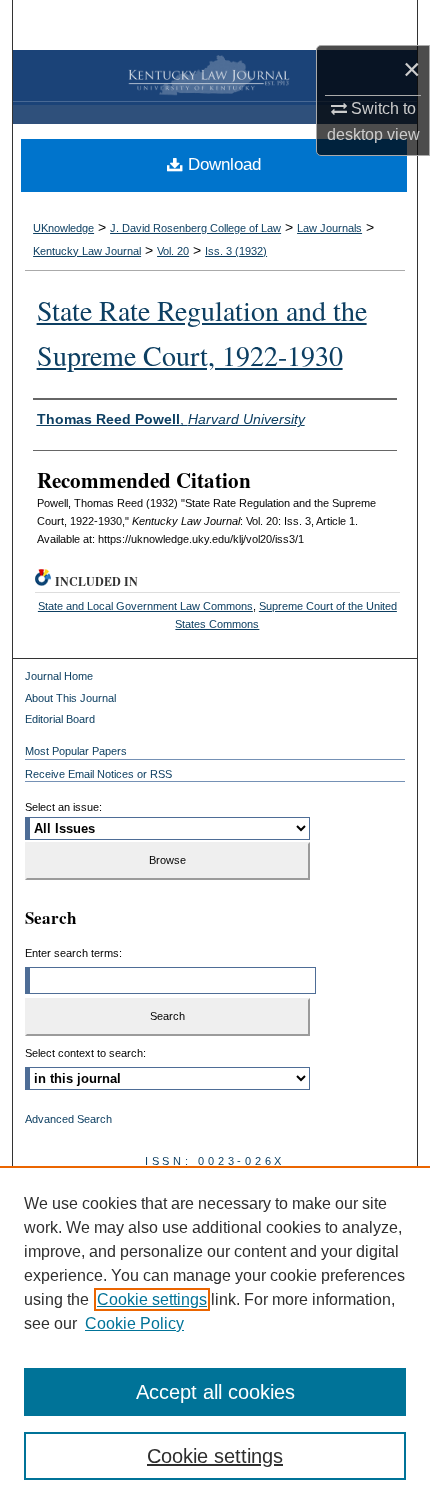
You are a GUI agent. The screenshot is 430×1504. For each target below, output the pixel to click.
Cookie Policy (134, 1323)
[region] (215, 1335)
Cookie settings (152, 1299)
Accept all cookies (215, 1392)
